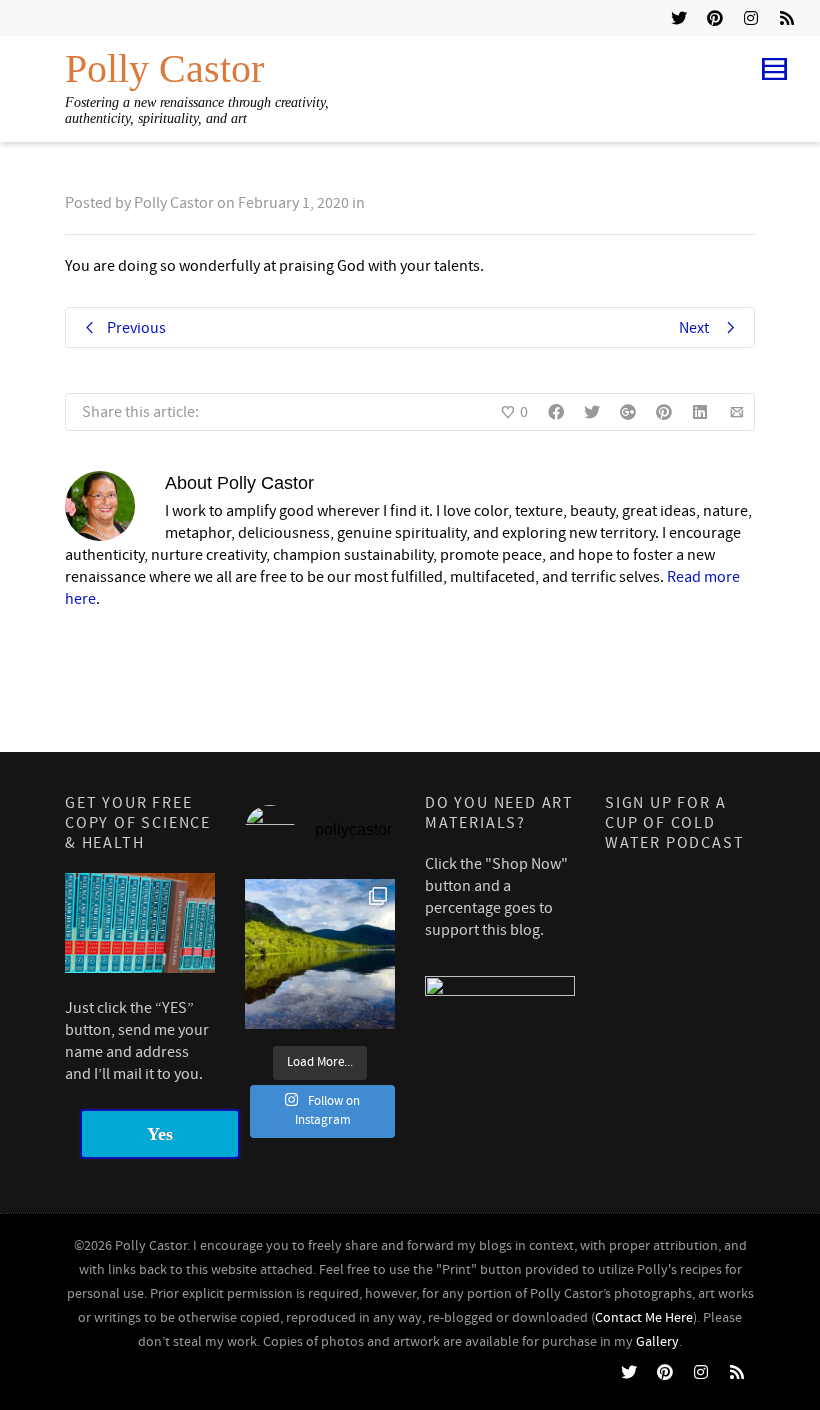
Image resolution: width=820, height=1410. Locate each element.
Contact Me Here (644, 1318)
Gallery (657, 1342)
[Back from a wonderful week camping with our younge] (320, 954)
